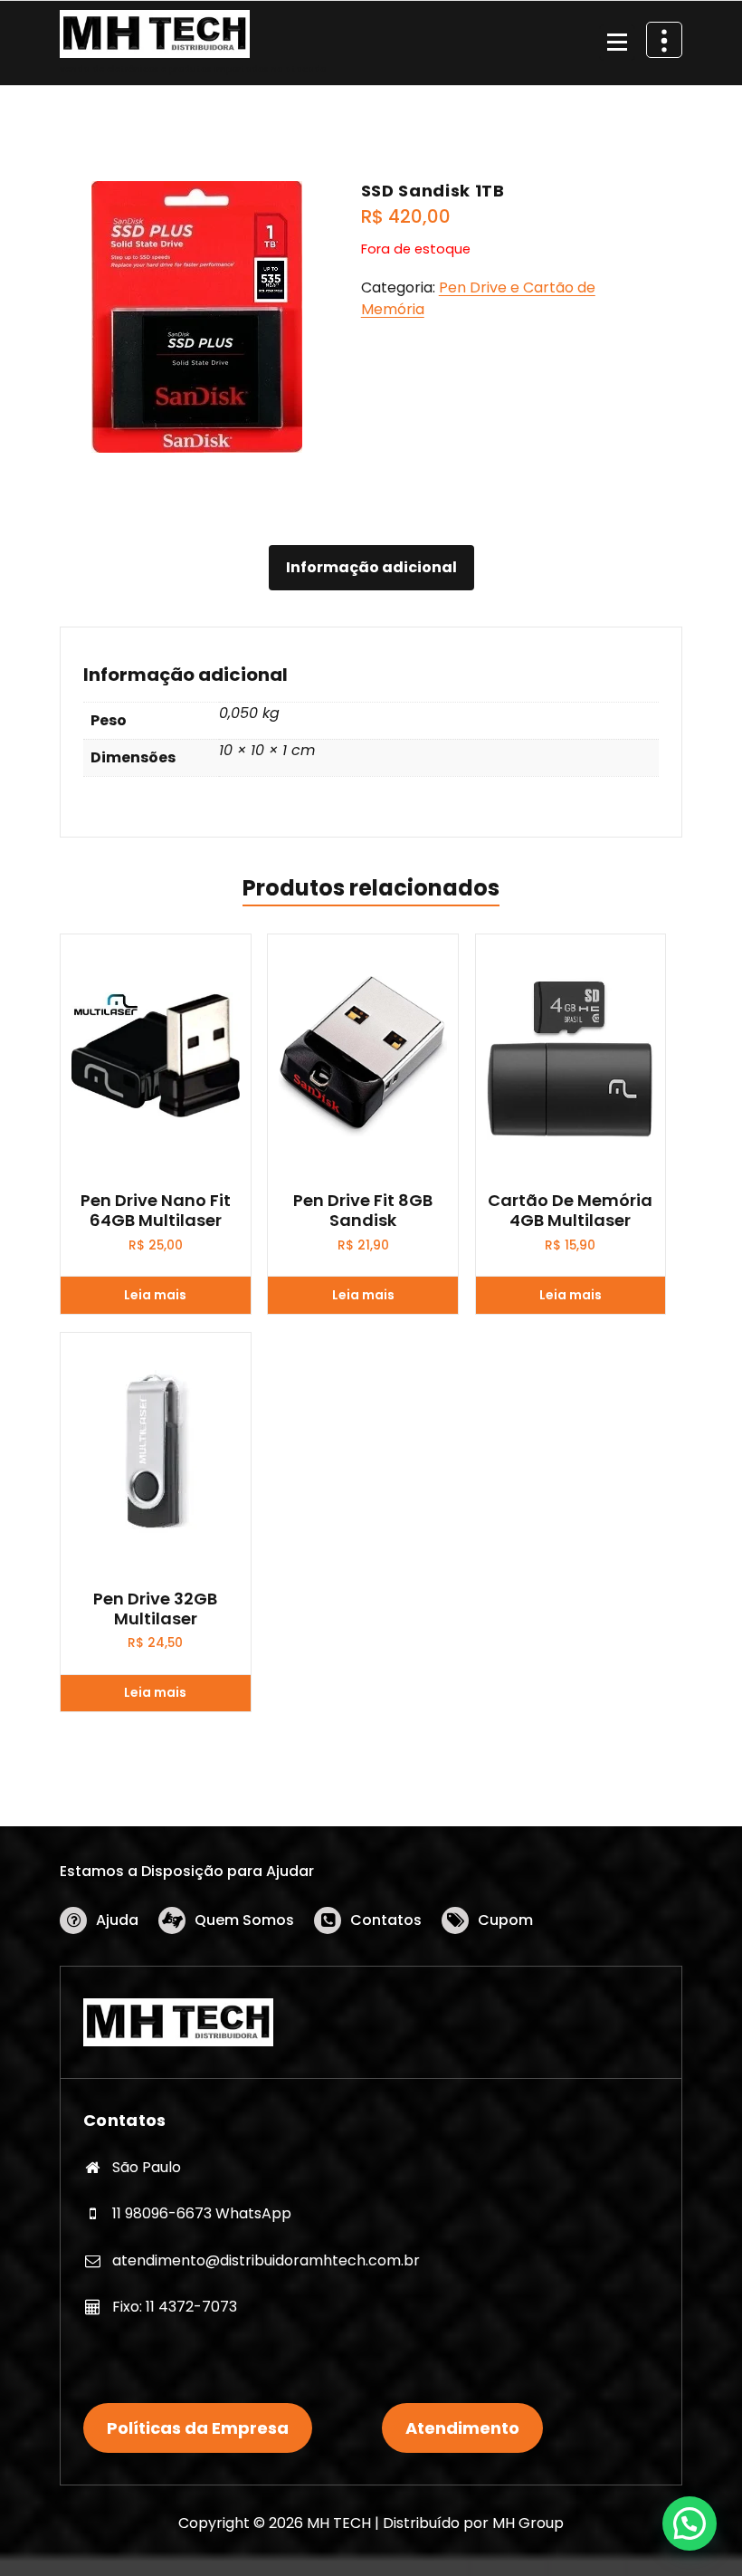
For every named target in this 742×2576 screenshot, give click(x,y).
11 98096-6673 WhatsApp (202, 2213)
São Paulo (147, 2167)
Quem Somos (244, 1920)
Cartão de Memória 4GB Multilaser (570, 1210)
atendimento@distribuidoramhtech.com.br (266, 2260)
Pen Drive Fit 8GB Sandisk (363, 1210)
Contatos (386, 1920)
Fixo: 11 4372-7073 (175, 2307)
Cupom (505, 1920)
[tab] (371, 568)
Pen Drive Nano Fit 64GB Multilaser (156, 1210)
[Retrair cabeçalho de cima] (664, 40)
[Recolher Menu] (617, 43)
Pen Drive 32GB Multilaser (155, 1609)
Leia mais (155, 1295)
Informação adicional (371, 567)
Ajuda (117, 1920)
